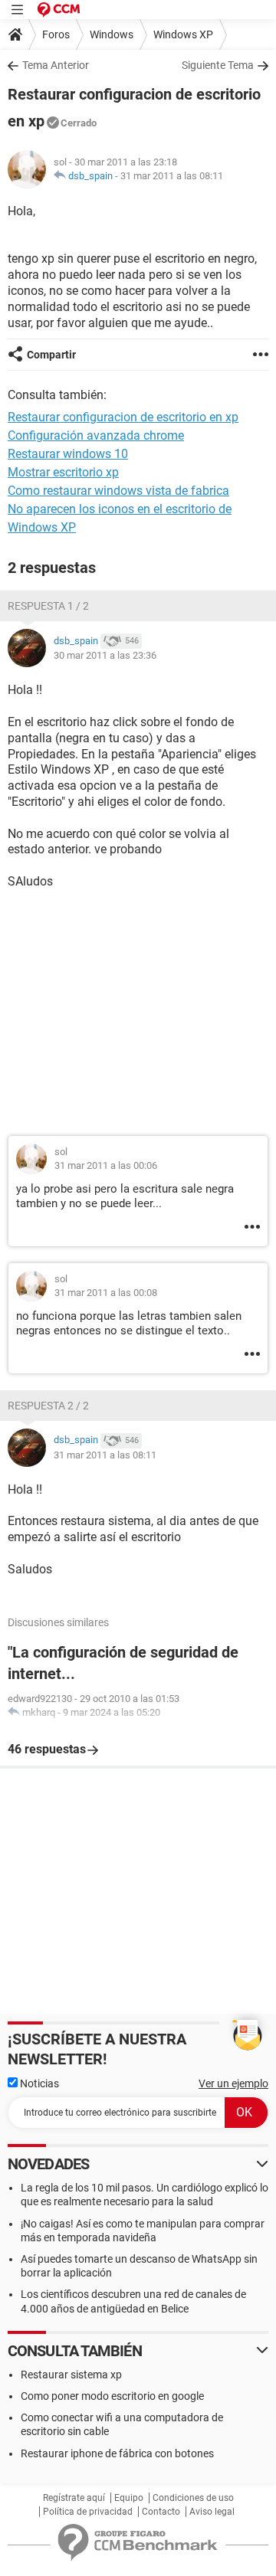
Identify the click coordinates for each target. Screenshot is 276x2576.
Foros (56, 34)
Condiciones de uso (193, 2498)
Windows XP (183, 34)
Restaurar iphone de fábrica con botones (117, 2453)
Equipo (129, 2498)
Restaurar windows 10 (68, 454)
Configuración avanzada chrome (96, 435)
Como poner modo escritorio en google (112, 2396)
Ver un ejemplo (233, 2083)
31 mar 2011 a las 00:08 (106, 1293)
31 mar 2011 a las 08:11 (172, 176)
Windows (112, 34)
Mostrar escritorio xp (63, 472)
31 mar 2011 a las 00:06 (106, 1165)
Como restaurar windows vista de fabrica (118, 491)
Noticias (38, 2083)
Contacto (161, 2512)
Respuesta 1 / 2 (48, 606)
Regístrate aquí (74, 2498)
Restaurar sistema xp (71, 2375)
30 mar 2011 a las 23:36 (105, 655)
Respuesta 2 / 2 (48, 1406)
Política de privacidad (88, 2512)
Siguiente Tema (218, 65)
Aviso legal (212, 2512)
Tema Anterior (56, 65)
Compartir (51, 355)
